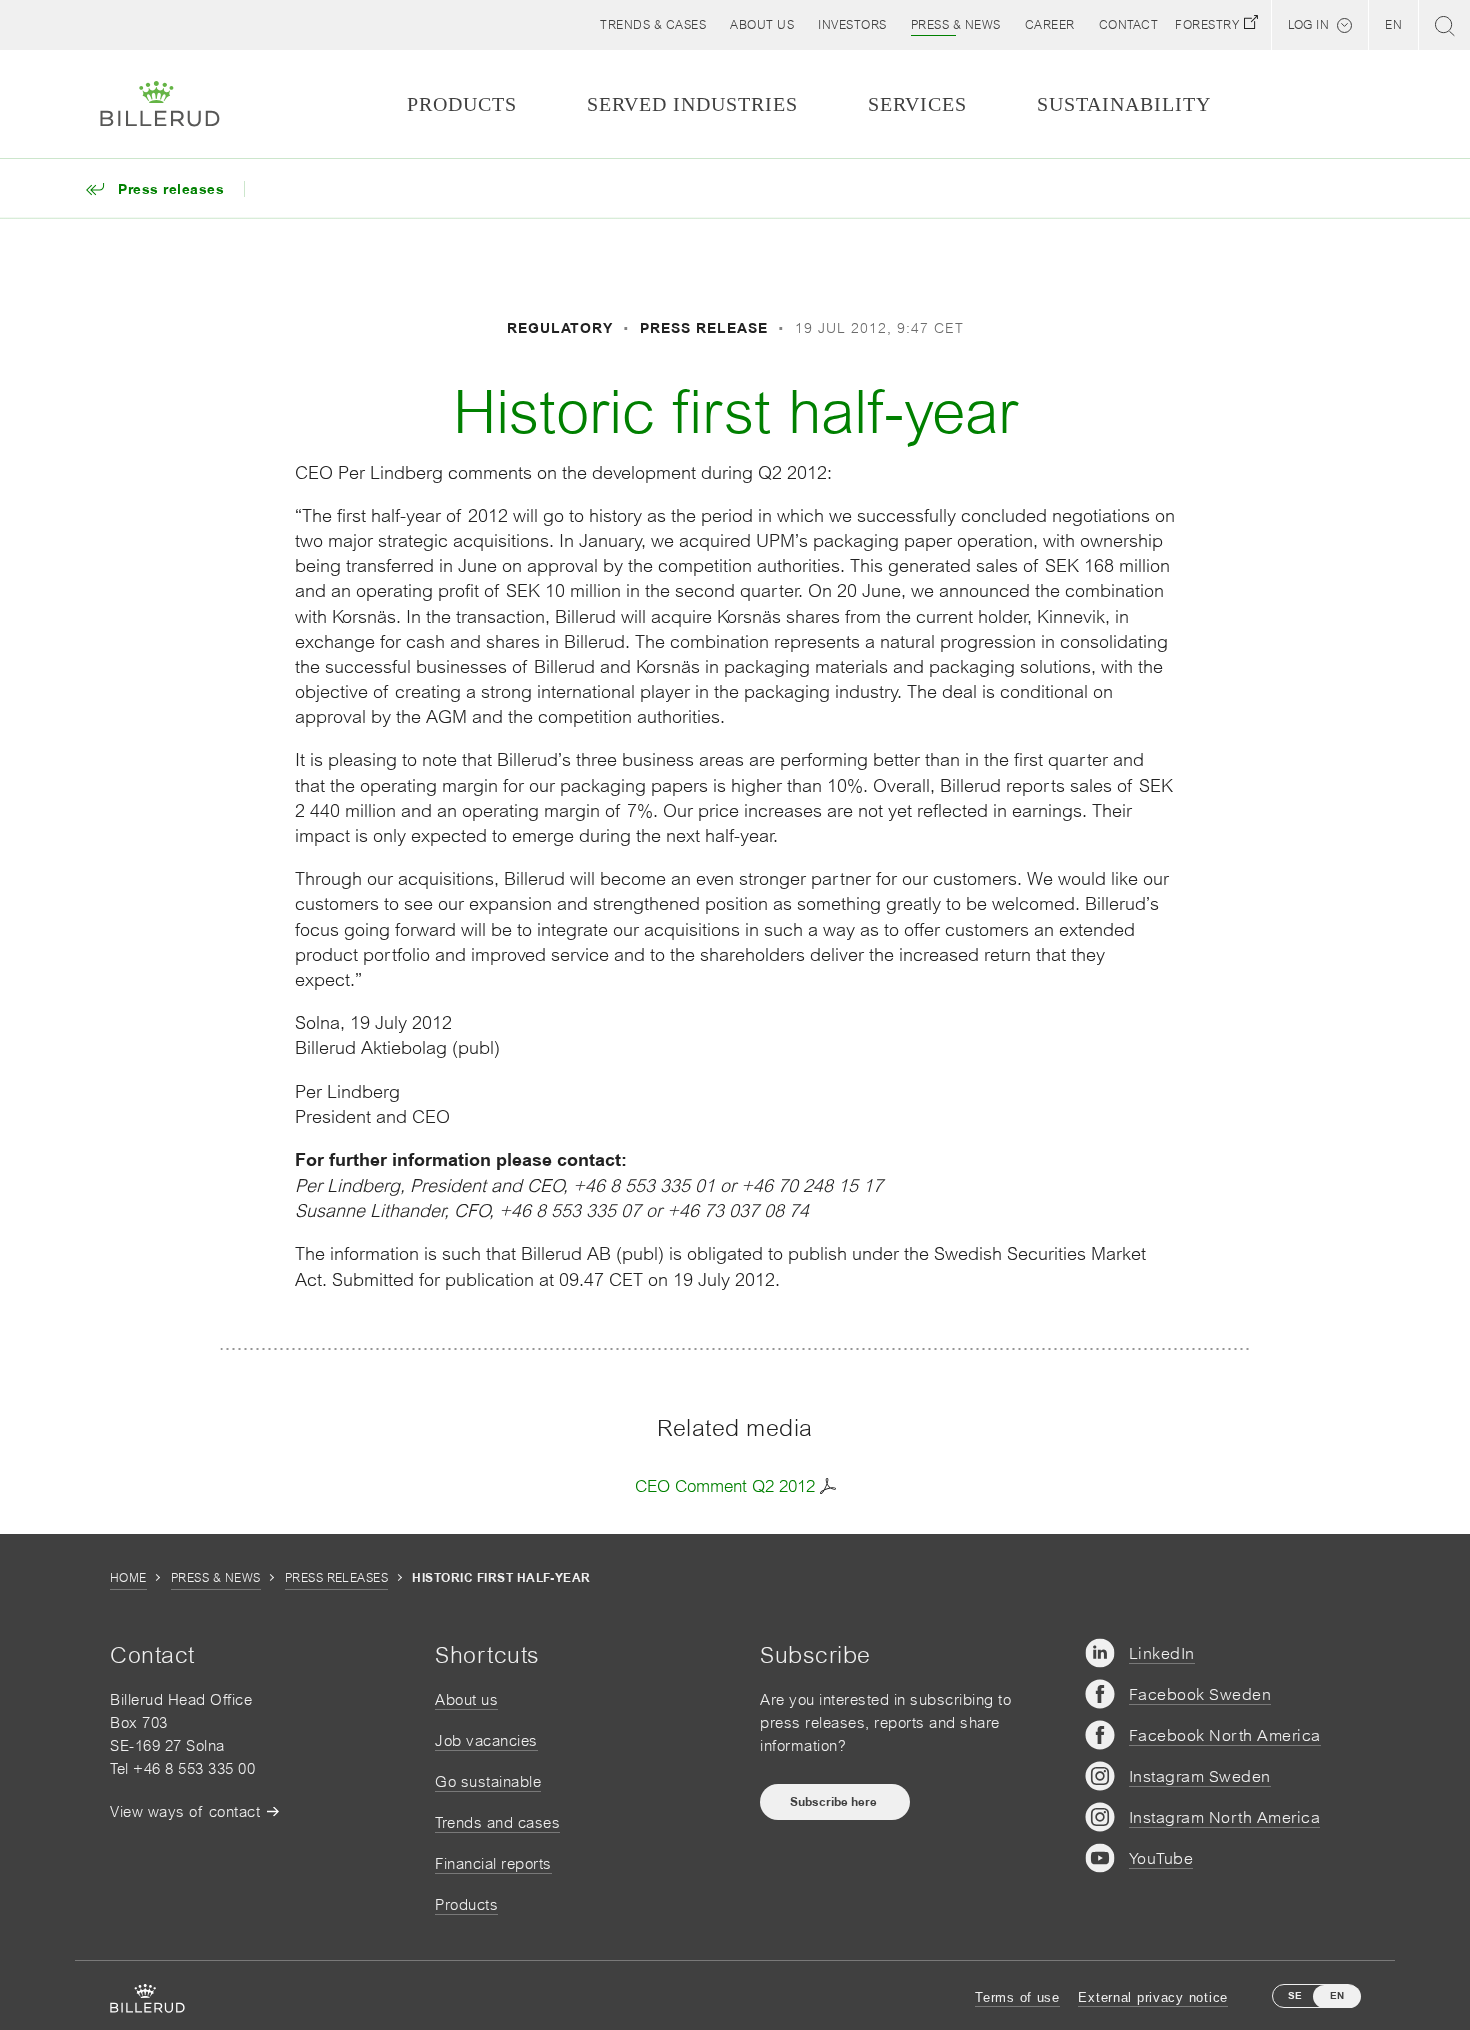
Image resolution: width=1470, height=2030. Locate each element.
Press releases (337, 1578)
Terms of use (1017, 1997)
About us (466, 1699)
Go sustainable (488, 1781)
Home (128, 1578)
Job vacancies (486, 1740)
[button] (762, 25)
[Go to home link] (160, 104)
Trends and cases (497, 1822)
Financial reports (493, 1863)
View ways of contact (185, 1811)
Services (917, 104)
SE (1295, 1995)
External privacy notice (1153, 1997)
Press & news (216, 1578)
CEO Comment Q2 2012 (725, 1486)
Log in (1308, 25)
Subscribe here (835, 1802)
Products (466, 1904)
